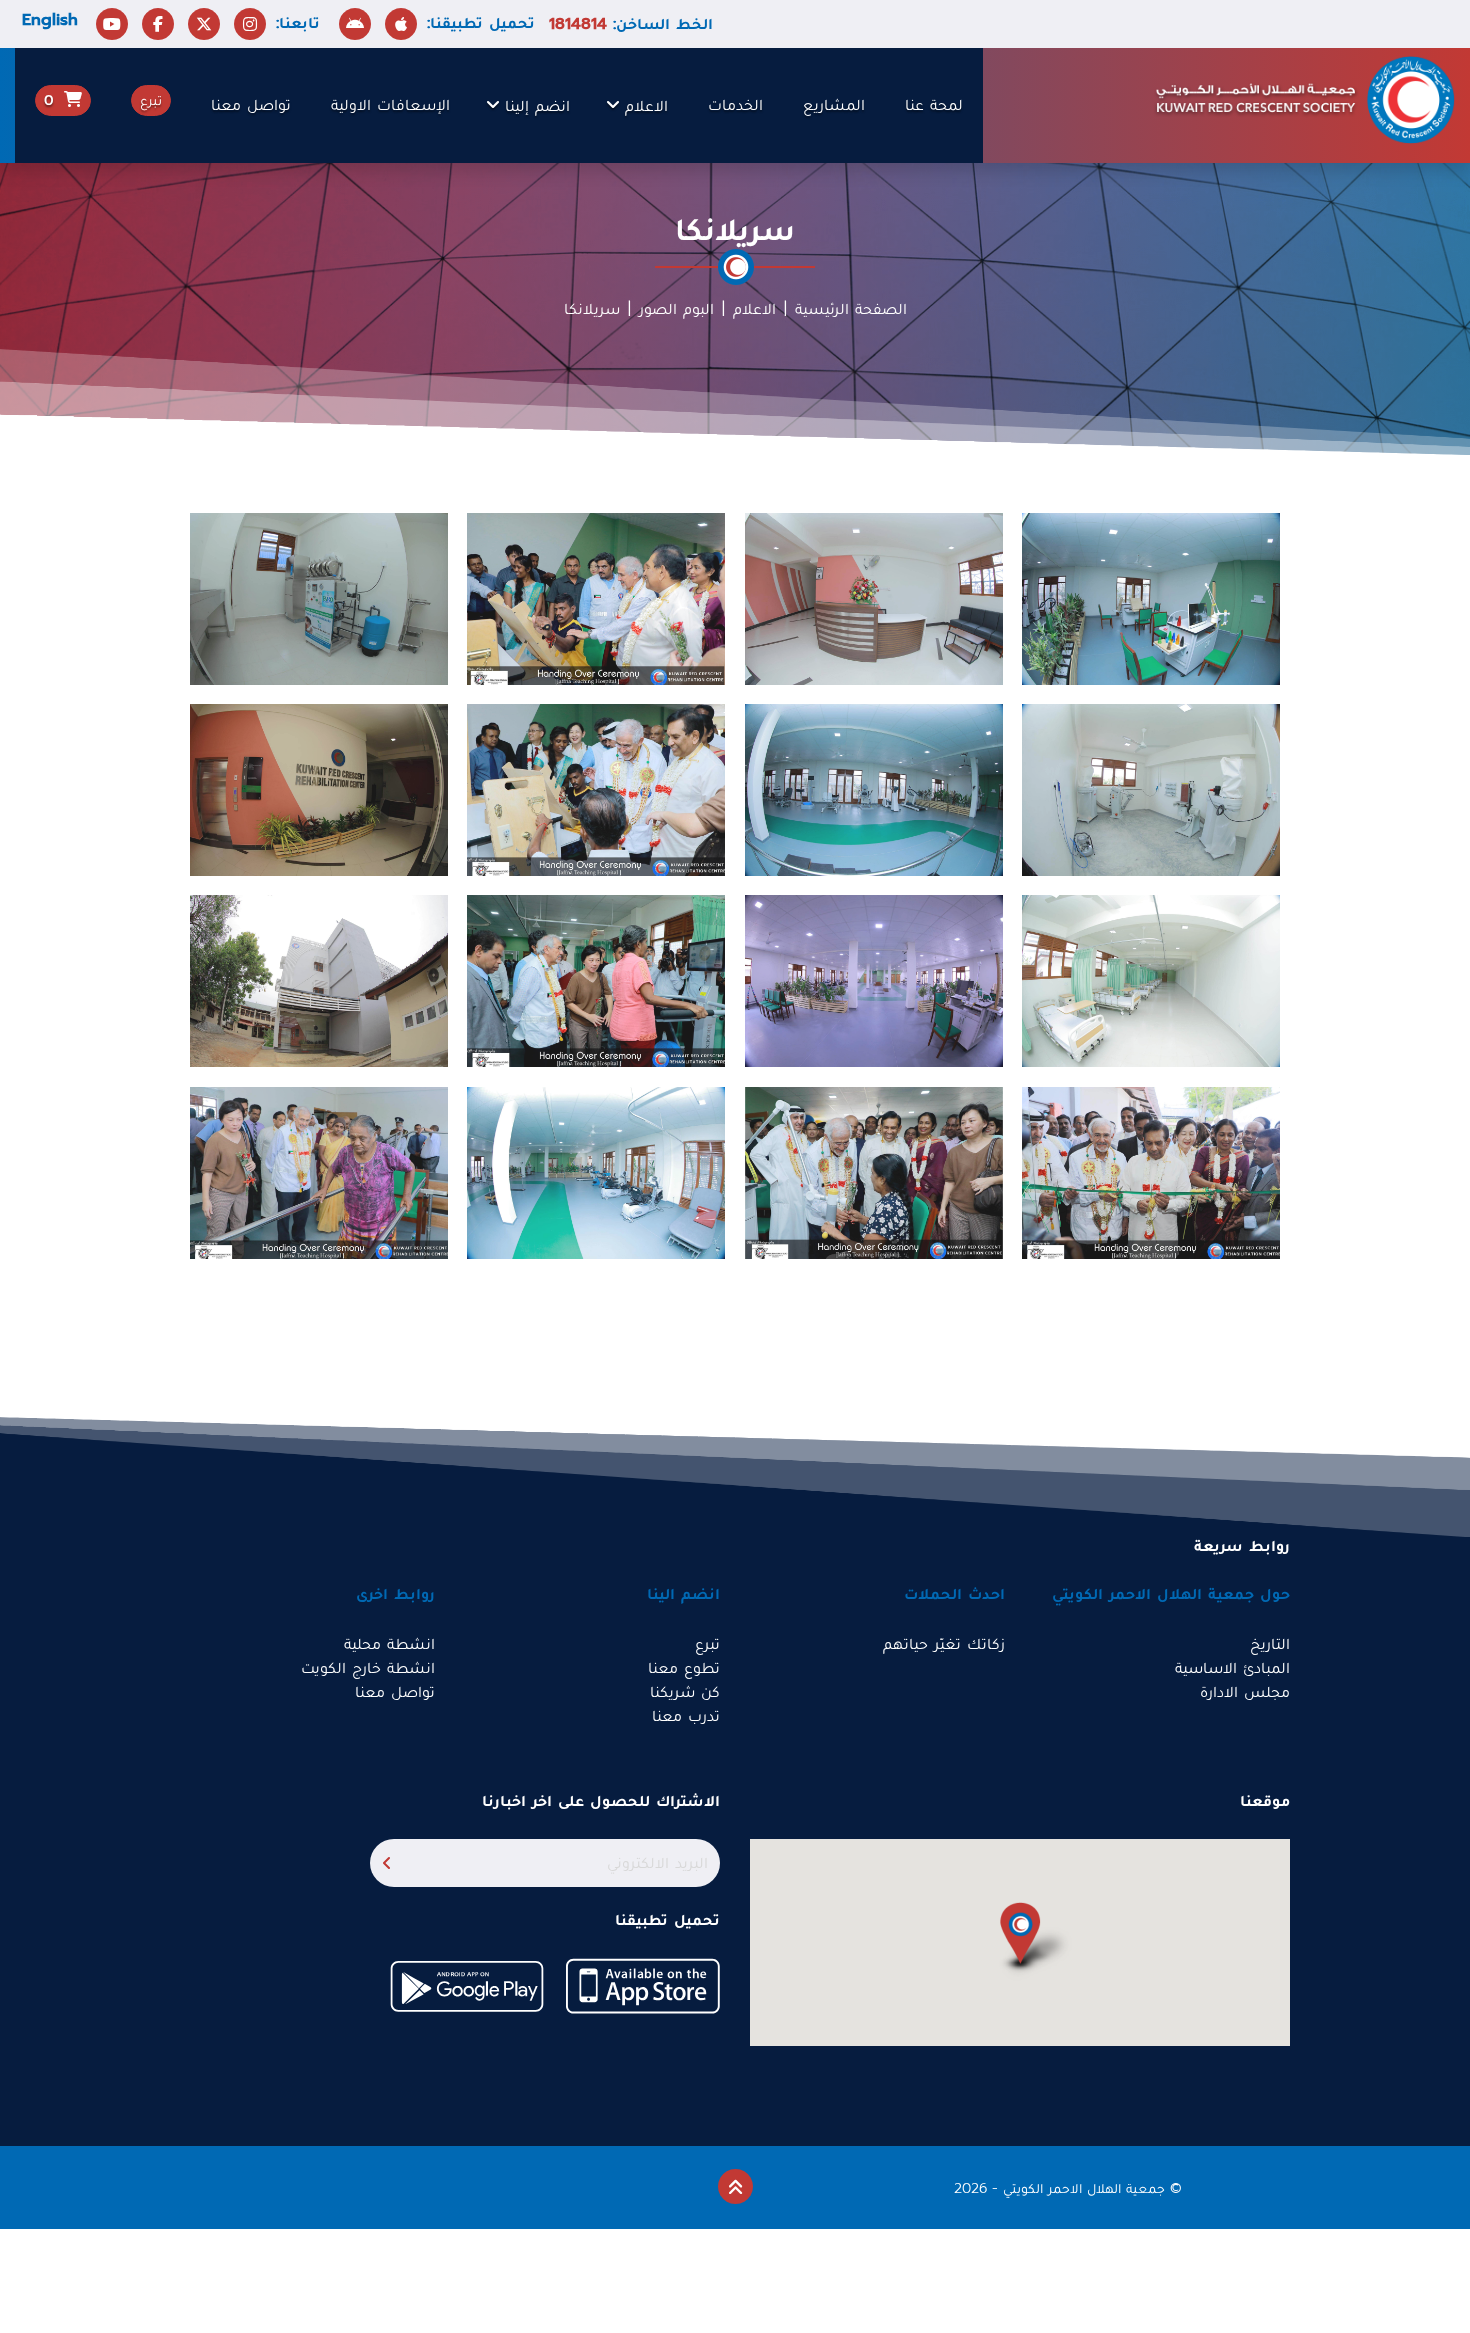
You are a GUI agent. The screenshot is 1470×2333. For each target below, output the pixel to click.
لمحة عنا (934, 105)
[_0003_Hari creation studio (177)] (1151, 980)
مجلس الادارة (1245, 1692)
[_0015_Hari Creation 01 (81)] (1151, 1172)
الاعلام (646, 106)
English (50, 20)
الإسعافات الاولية (390, 105)
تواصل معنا (251, 105)
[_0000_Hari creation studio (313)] (1151, 789)
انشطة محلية (389, 1644)
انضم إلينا (537, 106)
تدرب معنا (686, 1716)
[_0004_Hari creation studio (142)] (596, 1172)
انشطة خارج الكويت (368, 1668)
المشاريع (834, 105)
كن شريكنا (685, 1692)
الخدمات (735, 105)
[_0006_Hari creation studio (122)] (1151, 598)
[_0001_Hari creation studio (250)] (874, 598)
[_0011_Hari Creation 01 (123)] (596, 980)
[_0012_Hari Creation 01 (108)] (596, 789)
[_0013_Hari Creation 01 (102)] (596, 598)
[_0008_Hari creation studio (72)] (319, 789)
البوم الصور (676, 309)
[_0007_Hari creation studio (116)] (874, 980)
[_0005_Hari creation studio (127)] (874, 789)
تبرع (707, 1644)
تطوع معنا (684, 1668)
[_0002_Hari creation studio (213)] (319, 598)
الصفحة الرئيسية (851, 309)
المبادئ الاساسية (1232, 1668)
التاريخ (1270, 1644)
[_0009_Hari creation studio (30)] (319, 980)
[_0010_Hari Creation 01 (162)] (319, 1172)
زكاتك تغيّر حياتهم (944, 1644)
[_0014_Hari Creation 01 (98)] (874, 1172)
